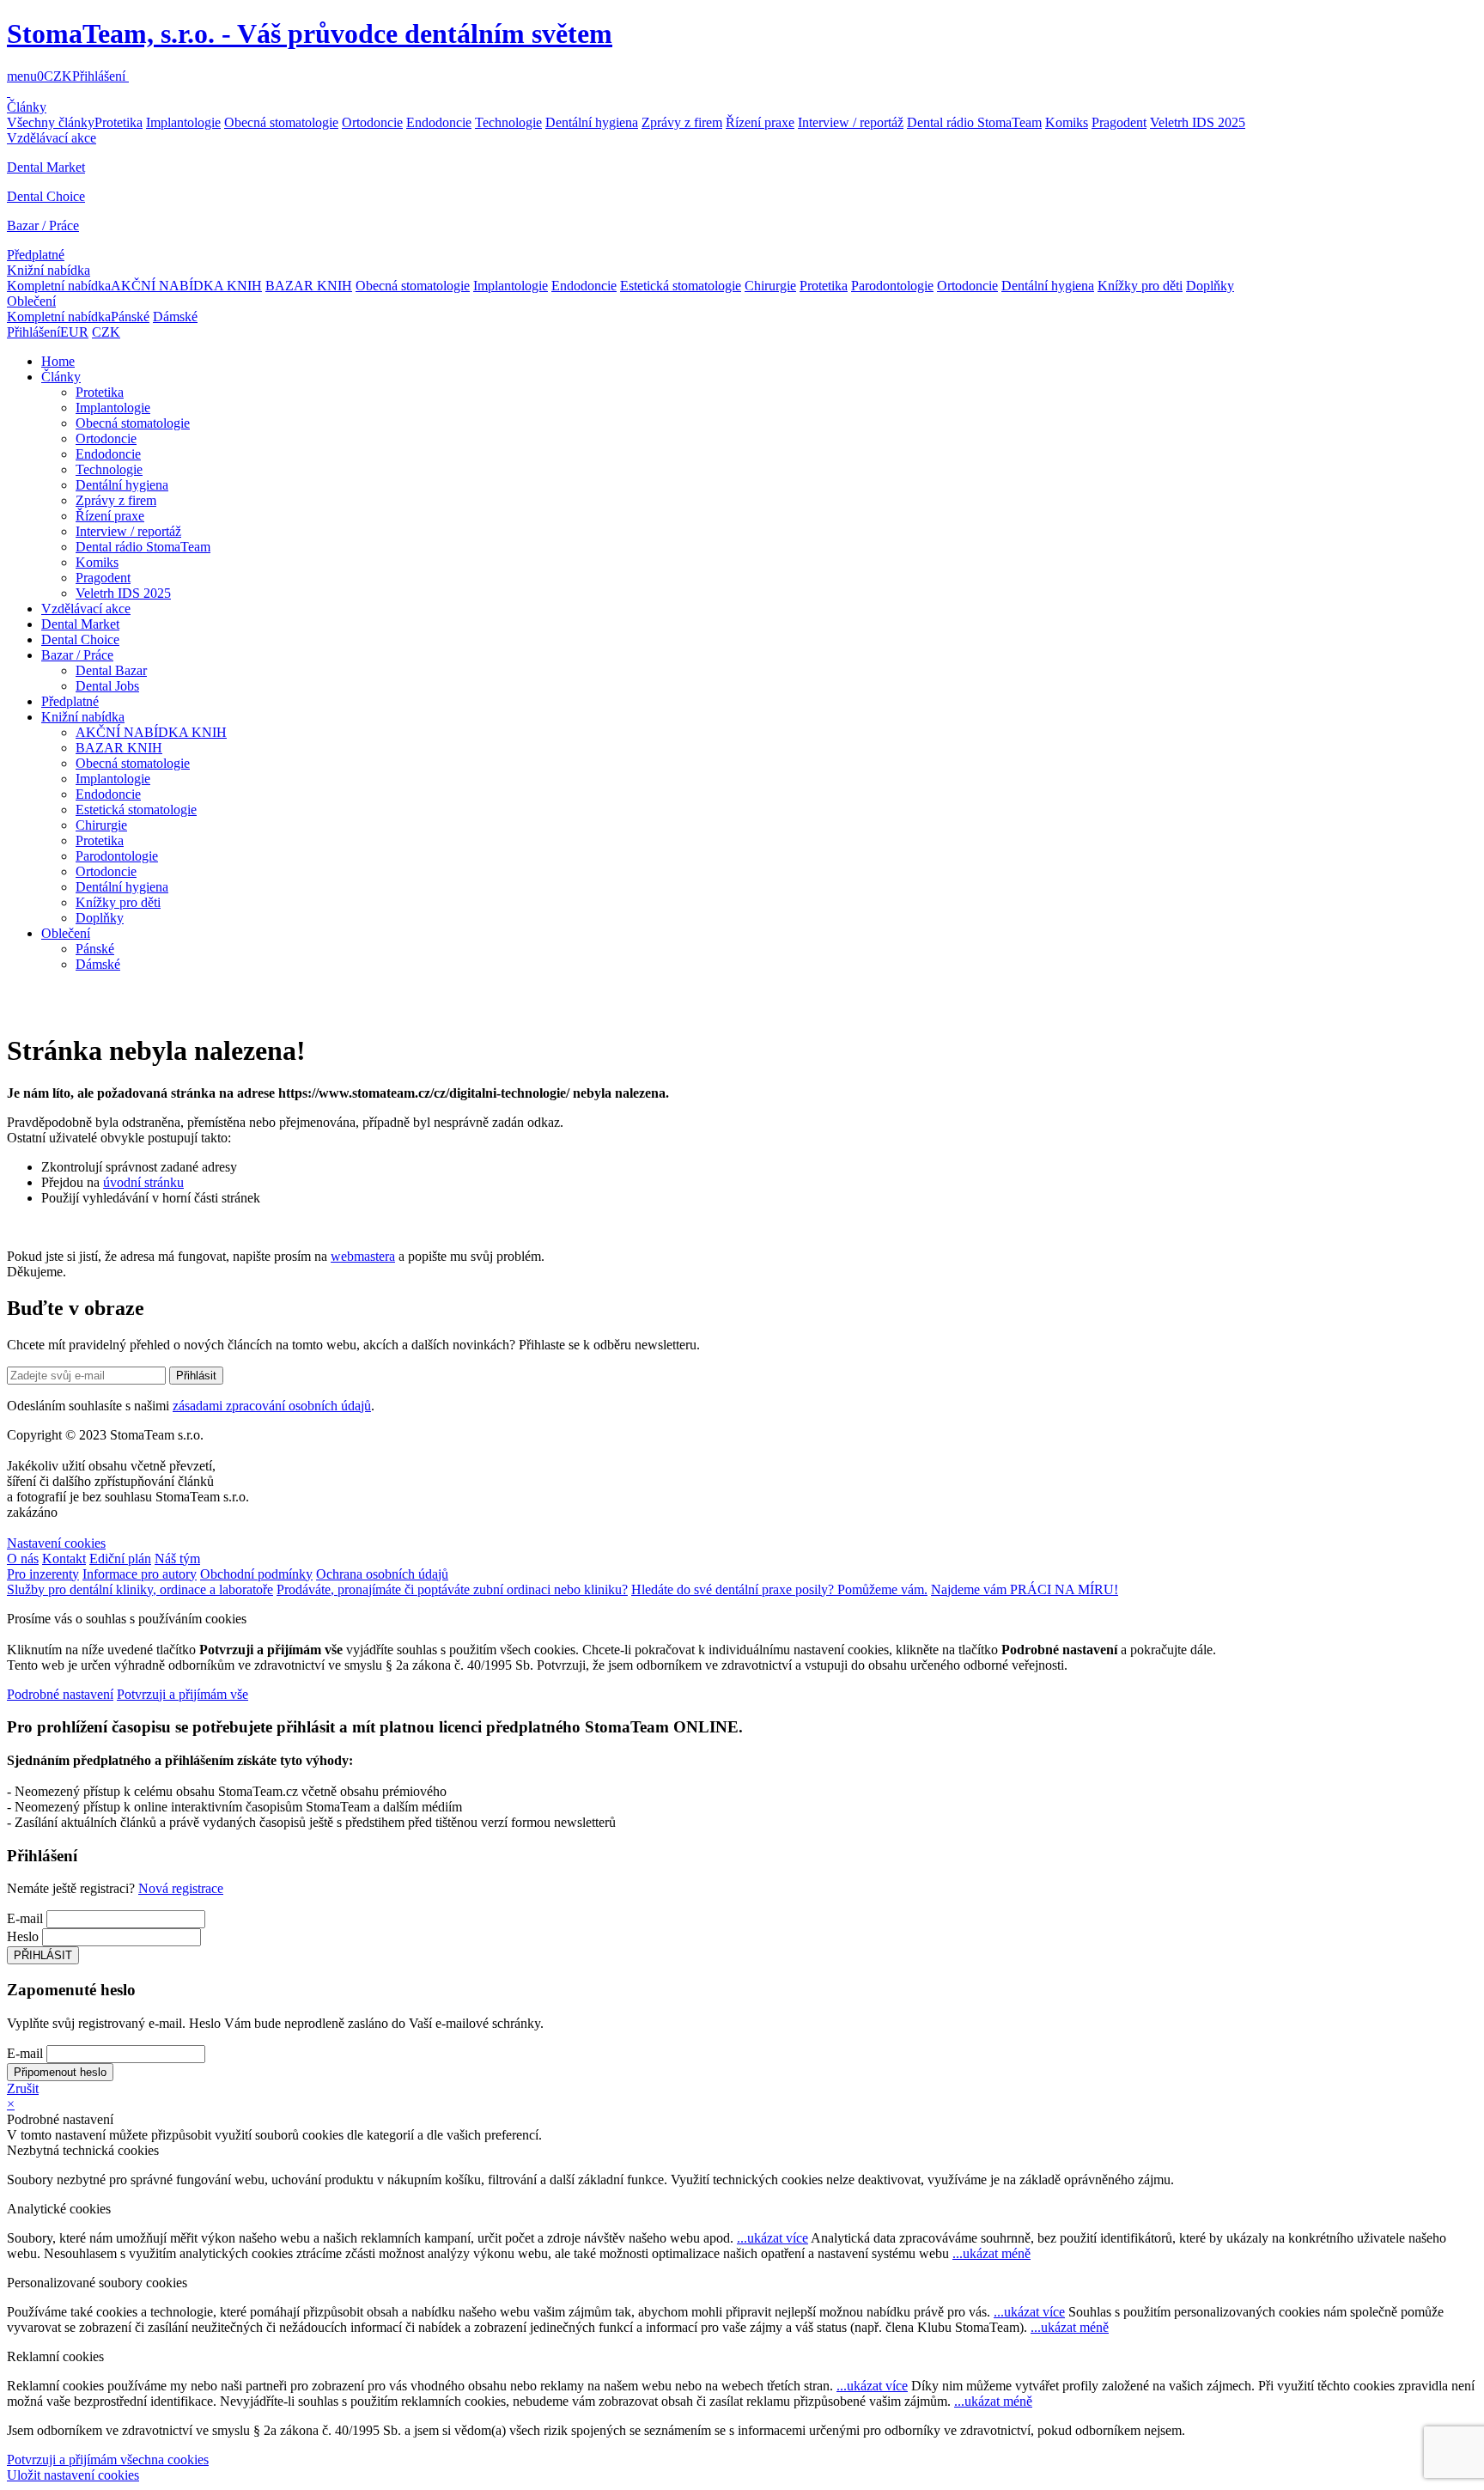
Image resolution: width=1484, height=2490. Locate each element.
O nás (23, 1559)
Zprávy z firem (682, 122)
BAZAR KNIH (309, 286)
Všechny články (51, 122)
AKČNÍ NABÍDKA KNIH (186, 286)
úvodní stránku (143, 1182)
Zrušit (23, 2088)
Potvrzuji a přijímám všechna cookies (108, 2460)
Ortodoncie (372, 122)
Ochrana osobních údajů (382, 1574)
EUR (74, 332)
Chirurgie (770, 286)
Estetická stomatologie (681, 286)
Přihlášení (99, 76)
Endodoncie (439, 122)
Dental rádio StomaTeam (974, 122)
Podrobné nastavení (60, 1694)
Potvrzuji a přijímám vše (182, 1694)
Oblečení (31, 301)
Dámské (175, 317)
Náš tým (177, 1559)
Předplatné (36, 255)
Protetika (119, 122)
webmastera (363, 1256)
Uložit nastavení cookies (73, 2475)
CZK (58, 76)
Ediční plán (120, 1559)
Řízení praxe (760, 122)
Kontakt (64, 1559)
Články (27, 107)
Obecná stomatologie (281, 122)
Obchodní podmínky (256, 1574)
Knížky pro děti (1140, 286)
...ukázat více (772, 2238)
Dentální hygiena (592, 122)
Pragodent (1119, 122)
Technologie (508, 122)
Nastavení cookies (56, 1543)
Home (58, 361)
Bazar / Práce (43, 225)
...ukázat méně (991, 2253)
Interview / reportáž (851, 122)
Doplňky (1210, 286)
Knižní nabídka (49, 270)
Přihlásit (196, 1376)
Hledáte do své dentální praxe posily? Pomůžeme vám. (779, 1589)
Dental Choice (46, 196)
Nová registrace (181, 1888)
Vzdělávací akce (52, 138)
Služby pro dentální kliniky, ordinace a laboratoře (140, 1589)
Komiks (1067, 122)
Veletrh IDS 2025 (1198, 122)
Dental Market (46, 167)
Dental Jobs (107, 686)
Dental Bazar (111, 670)
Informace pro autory (140, 1574)
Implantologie (183, 122)
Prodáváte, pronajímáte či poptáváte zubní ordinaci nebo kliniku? (452, 1589)
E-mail (25, 1918)
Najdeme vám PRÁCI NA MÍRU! (1025, 1589)
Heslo (23, 1936)
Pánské (130, 317)
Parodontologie (892, 286)
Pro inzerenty (43, 1574)
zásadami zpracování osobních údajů (272, 1406)
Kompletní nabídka (59, 286)
